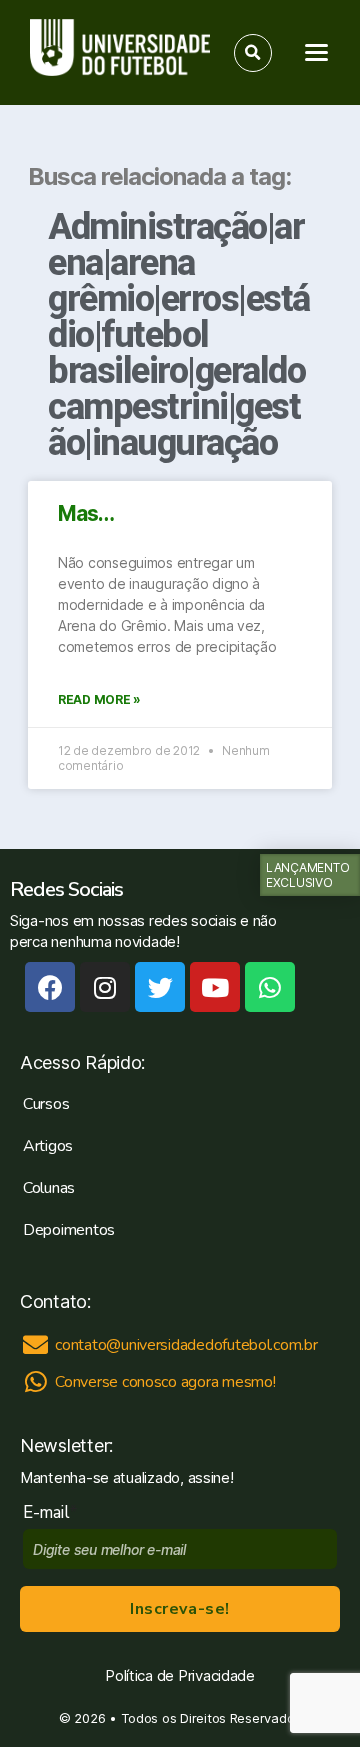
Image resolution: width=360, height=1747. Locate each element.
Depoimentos (69, 1230)
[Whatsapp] (270, 987)
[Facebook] (50, 987)
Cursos (46, 1104)
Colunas (49, 1188)
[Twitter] (160, 987)
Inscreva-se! (179, 1609)
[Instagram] (105, 987)
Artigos (48, 1146)
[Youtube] (215, 987)
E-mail (50, 1512)
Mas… (86, 513)
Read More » (99, 699)
